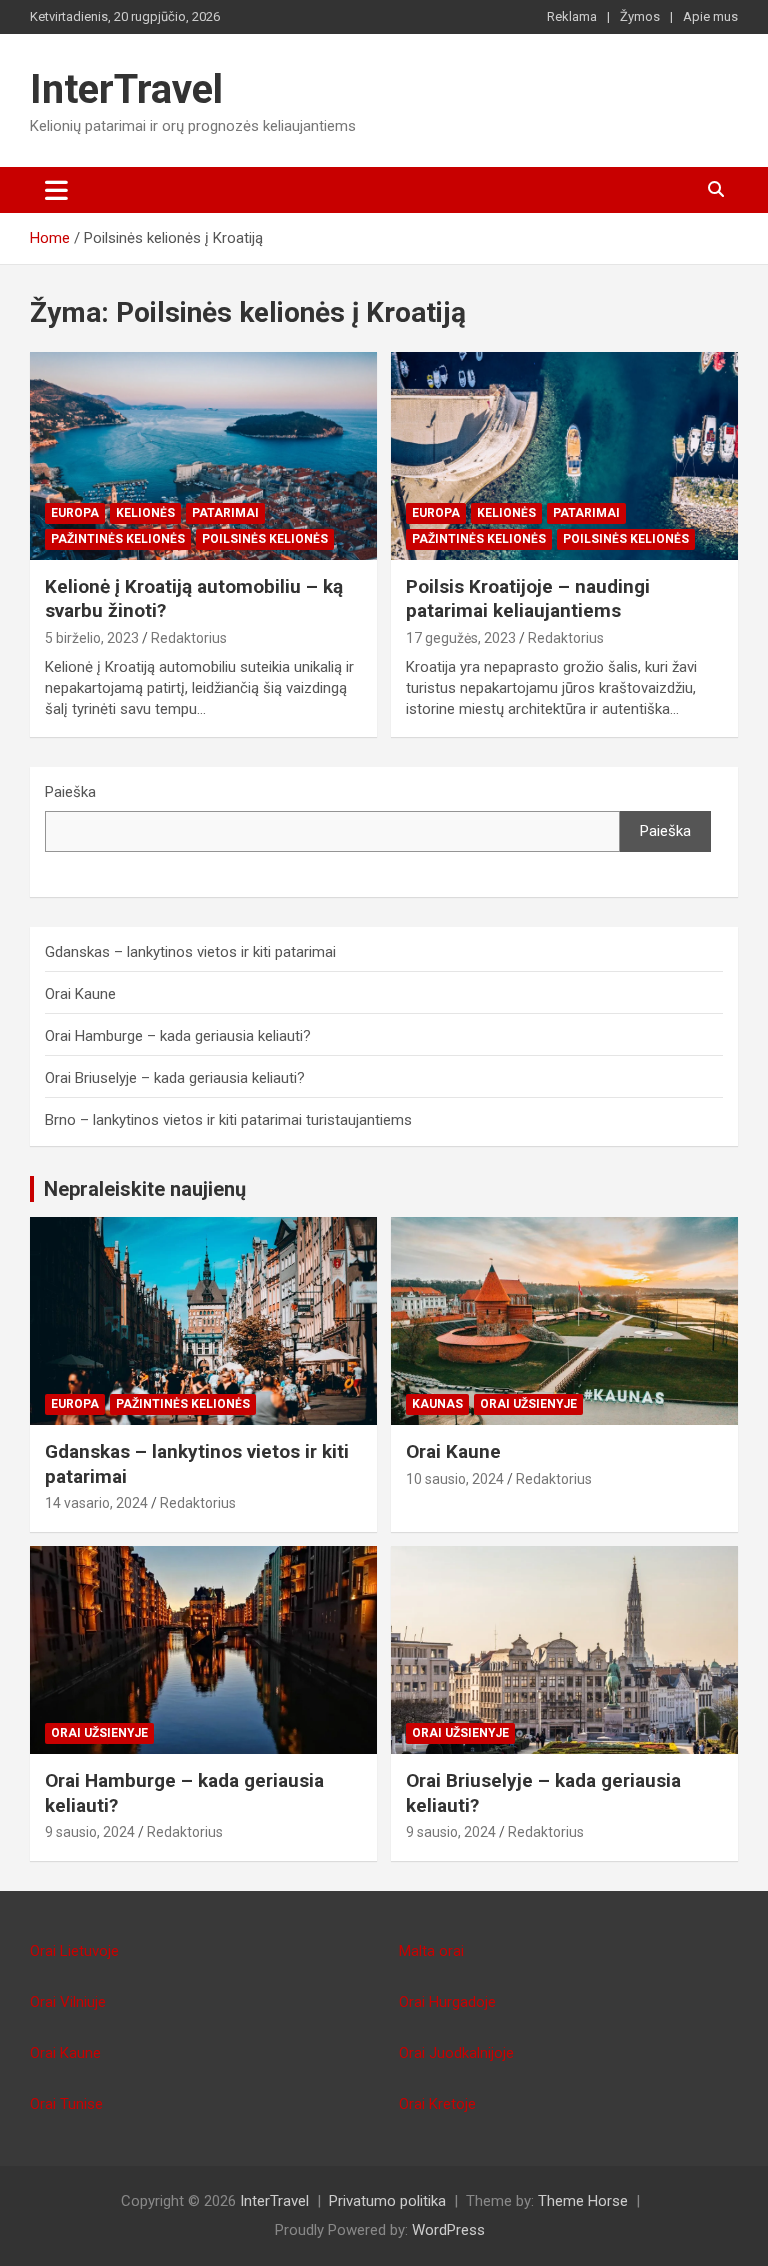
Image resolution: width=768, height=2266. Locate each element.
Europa (75, 513)
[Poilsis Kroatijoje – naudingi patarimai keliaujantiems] (564, 455)
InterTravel (126, 89)
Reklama (572, 16)
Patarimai (225, 513)
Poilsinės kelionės (265, 539)
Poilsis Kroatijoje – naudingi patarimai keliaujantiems (528, 599)
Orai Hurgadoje (447, 2002)
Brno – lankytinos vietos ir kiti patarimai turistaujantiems (228, 1120)
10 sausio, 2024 (455, 1479)
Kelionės (145, 513)
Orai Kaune (80, 994)
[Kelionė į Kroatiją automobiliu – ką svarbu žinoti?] (203, 455)
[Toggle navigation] (56, 190)
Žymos (640, 16)
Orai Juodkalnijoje (456, 2053)
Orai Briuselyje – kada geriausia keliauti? (175, 1078)
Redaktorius (189, 638)
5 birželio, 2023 (92, 638)
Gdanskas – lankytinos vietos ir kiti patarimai (190, 952)
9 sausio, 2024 (90, 1832)
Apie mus (710, 16)
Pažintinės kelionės (118, 539)
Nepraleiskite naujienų (145, 1189)
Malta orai (431, 1951)
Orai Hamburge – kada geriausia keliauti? (178, 1036)
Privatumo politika (387, 2201)
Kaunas (437, 1404)
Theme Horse (583, 2201)
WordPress (448, 2230)
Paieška (70, 792)
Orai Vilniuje (68, 2002)
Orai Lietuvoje (74, 1951)
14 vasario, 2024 (96, 1503)
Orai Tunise (66, 2104)
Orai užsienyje (528, 1404)
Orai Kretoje (437, 2104)
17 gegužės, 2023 (461, 638)
